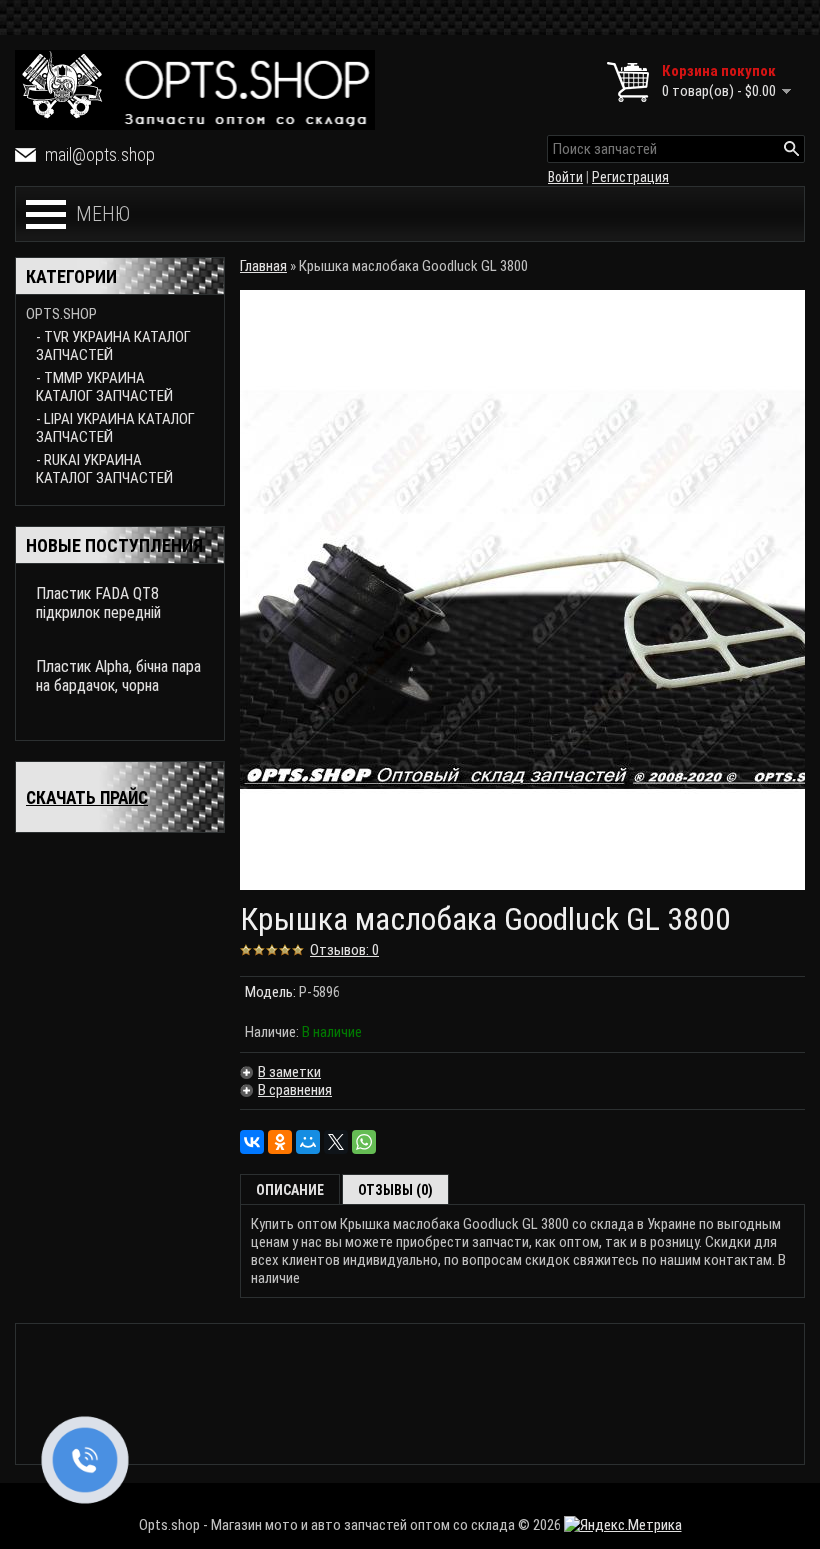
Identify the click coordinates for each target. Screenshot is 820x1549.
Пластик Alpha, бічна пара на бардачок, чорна (118, 676)
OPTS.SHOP (61, 314)
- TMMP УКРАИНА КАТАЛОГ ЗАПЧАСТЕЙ (104, 387)
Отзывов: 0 (344, 950)
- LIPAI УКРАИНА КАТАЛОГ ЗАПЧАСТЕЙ (115, 428)
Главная (263, 266)
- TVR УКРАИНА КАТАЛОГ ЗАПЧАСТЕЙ (113, 346)
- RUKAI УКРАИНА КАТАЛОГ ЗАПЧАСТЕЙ (104, 469)
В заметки (289, 1072)
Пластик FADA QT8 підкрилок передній (98, 603)
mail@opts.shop (100, 154)
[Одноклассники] (280, 1142)
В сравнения (295, 1090)
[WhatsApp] (364, 1142)
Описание (290, 1190)
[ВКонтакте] (252, 1142)
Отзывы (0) (395, 1190)
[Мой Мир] (308, 1142)
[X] (336, 1142)
